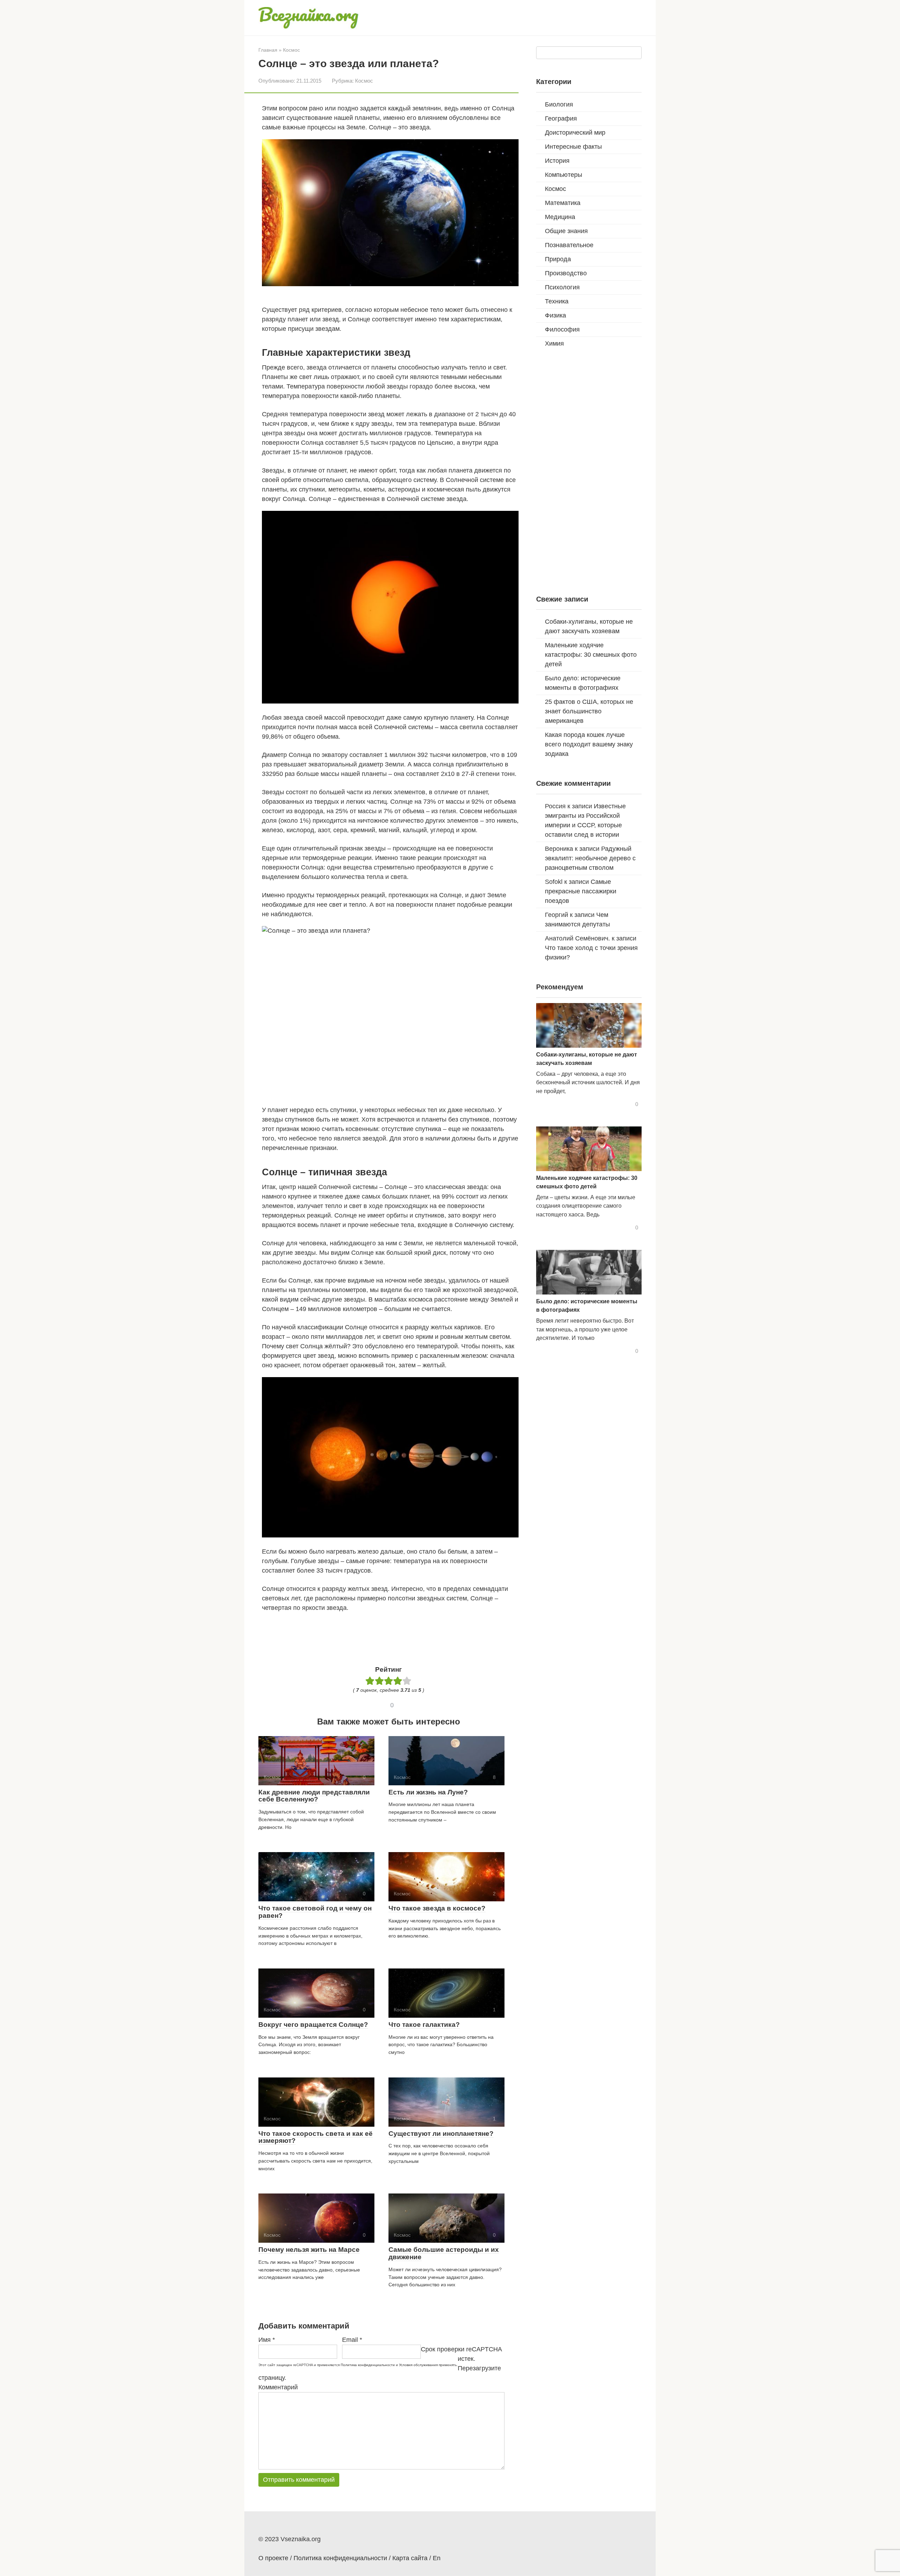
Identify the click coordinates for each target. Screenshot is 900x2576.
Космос (364, 81)
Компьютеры (564, 175)
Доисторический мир (575, 133)
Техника (557, 301)
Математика (563, 203)
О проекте (273, 2558)
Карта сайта (410, 2558)
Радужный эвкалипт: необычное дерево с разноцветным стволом (590, 858)
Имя (267, 2340)
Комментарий (278, 2387)
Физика (555, 315)
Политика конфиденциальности (368, 2365)
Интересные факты (573, 147)
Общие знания (566, 231)
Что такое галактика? (424, 2025)
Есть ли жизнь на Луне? (428, 1792)
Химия (554, 343)
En (437, 2558)
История (557, 161)
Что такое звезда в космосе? (437, 1908)
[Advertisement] (390, 1637)
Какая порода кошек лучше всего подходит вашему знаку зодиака (589, 744)
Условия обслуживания (418, 2365)
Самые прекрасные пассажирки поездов (581, 891)
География (561, 118)
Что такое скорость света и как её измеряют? (316, 2137)
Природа (558, 259)
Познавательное (569, 245)
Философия (562, 329)
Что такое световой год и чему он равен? (315, 1912)
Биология (559, 104)
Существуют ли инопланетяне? (441, 2134)
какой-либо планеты (370, 396)
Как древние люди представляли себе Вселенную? (314, 1796)
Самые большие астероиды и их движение (444, 2253)
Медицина (560, 217)
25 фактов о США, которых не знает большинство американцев (589, 711)
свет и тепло (348, 905)
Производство (566, 273)
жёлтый (336, 1346)
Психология (562, 287)
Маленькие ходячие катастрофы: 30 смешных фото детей (591, 655)
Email (352, 2340)
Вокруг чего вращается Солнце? (313, 2025)
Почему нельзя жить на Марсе (309, 2250)
